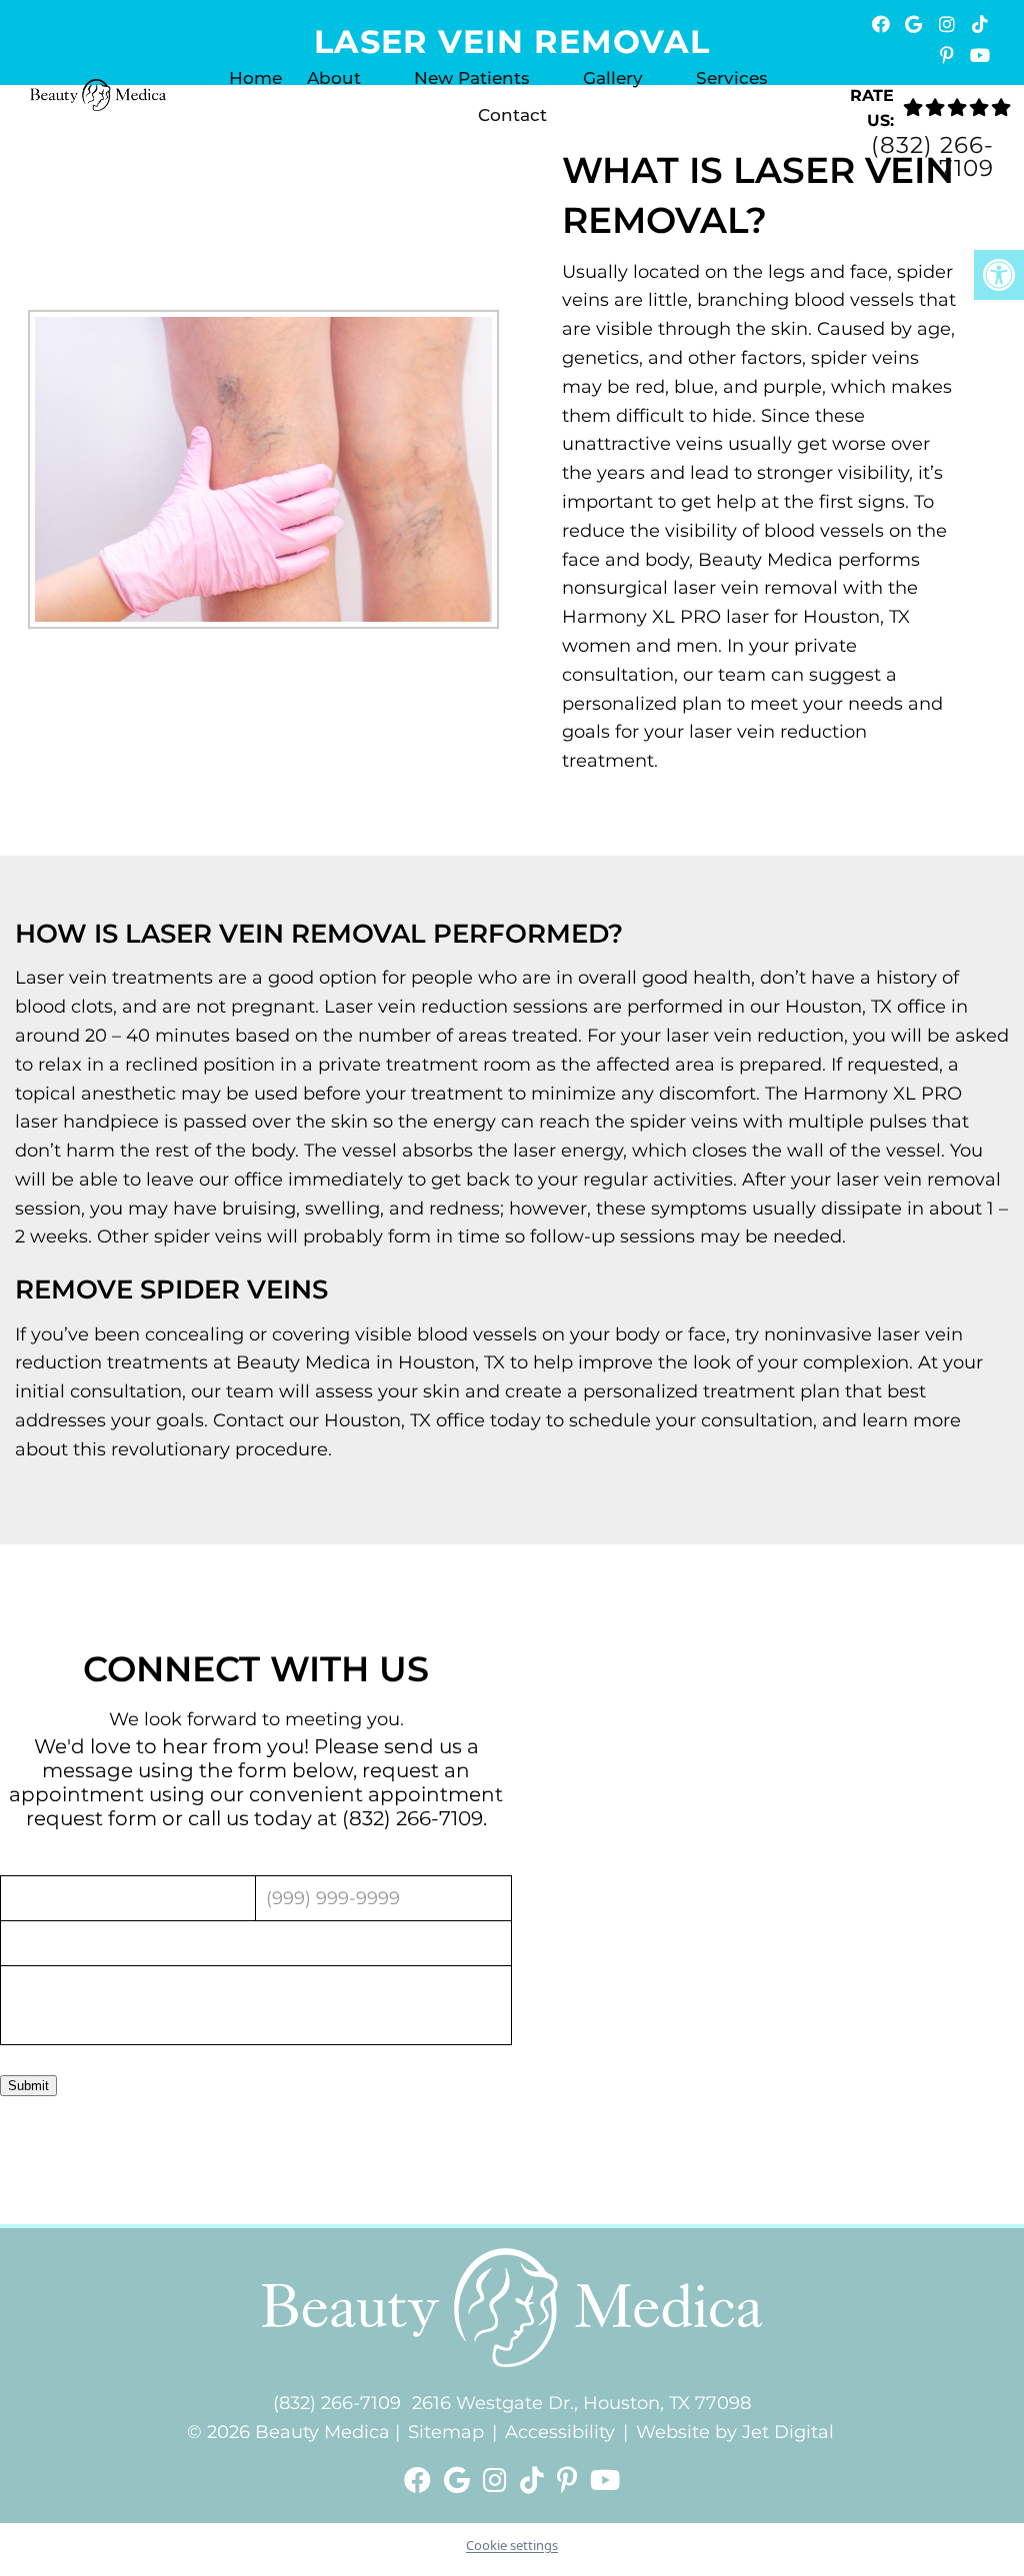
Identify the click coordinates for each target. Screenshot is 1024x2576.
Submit (28, 2085)
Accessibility (560, 2432)
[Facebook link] (421, 2481)
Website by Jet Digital (735, 2432)
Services (732, 78)
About (334, 78)
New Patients (472, 78)
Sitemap (446, 2432)
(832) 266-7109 (932, 157)
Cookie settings (512, 2545)
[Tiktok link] (535, 2481)
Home (255, 78)
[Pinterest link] (570, 2481)
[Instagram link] (498, 2481)
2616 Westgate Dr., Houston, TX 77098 (581, 2403)
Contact (512, 115)
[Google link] (460, 2481)
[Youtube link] (605, 2481)
